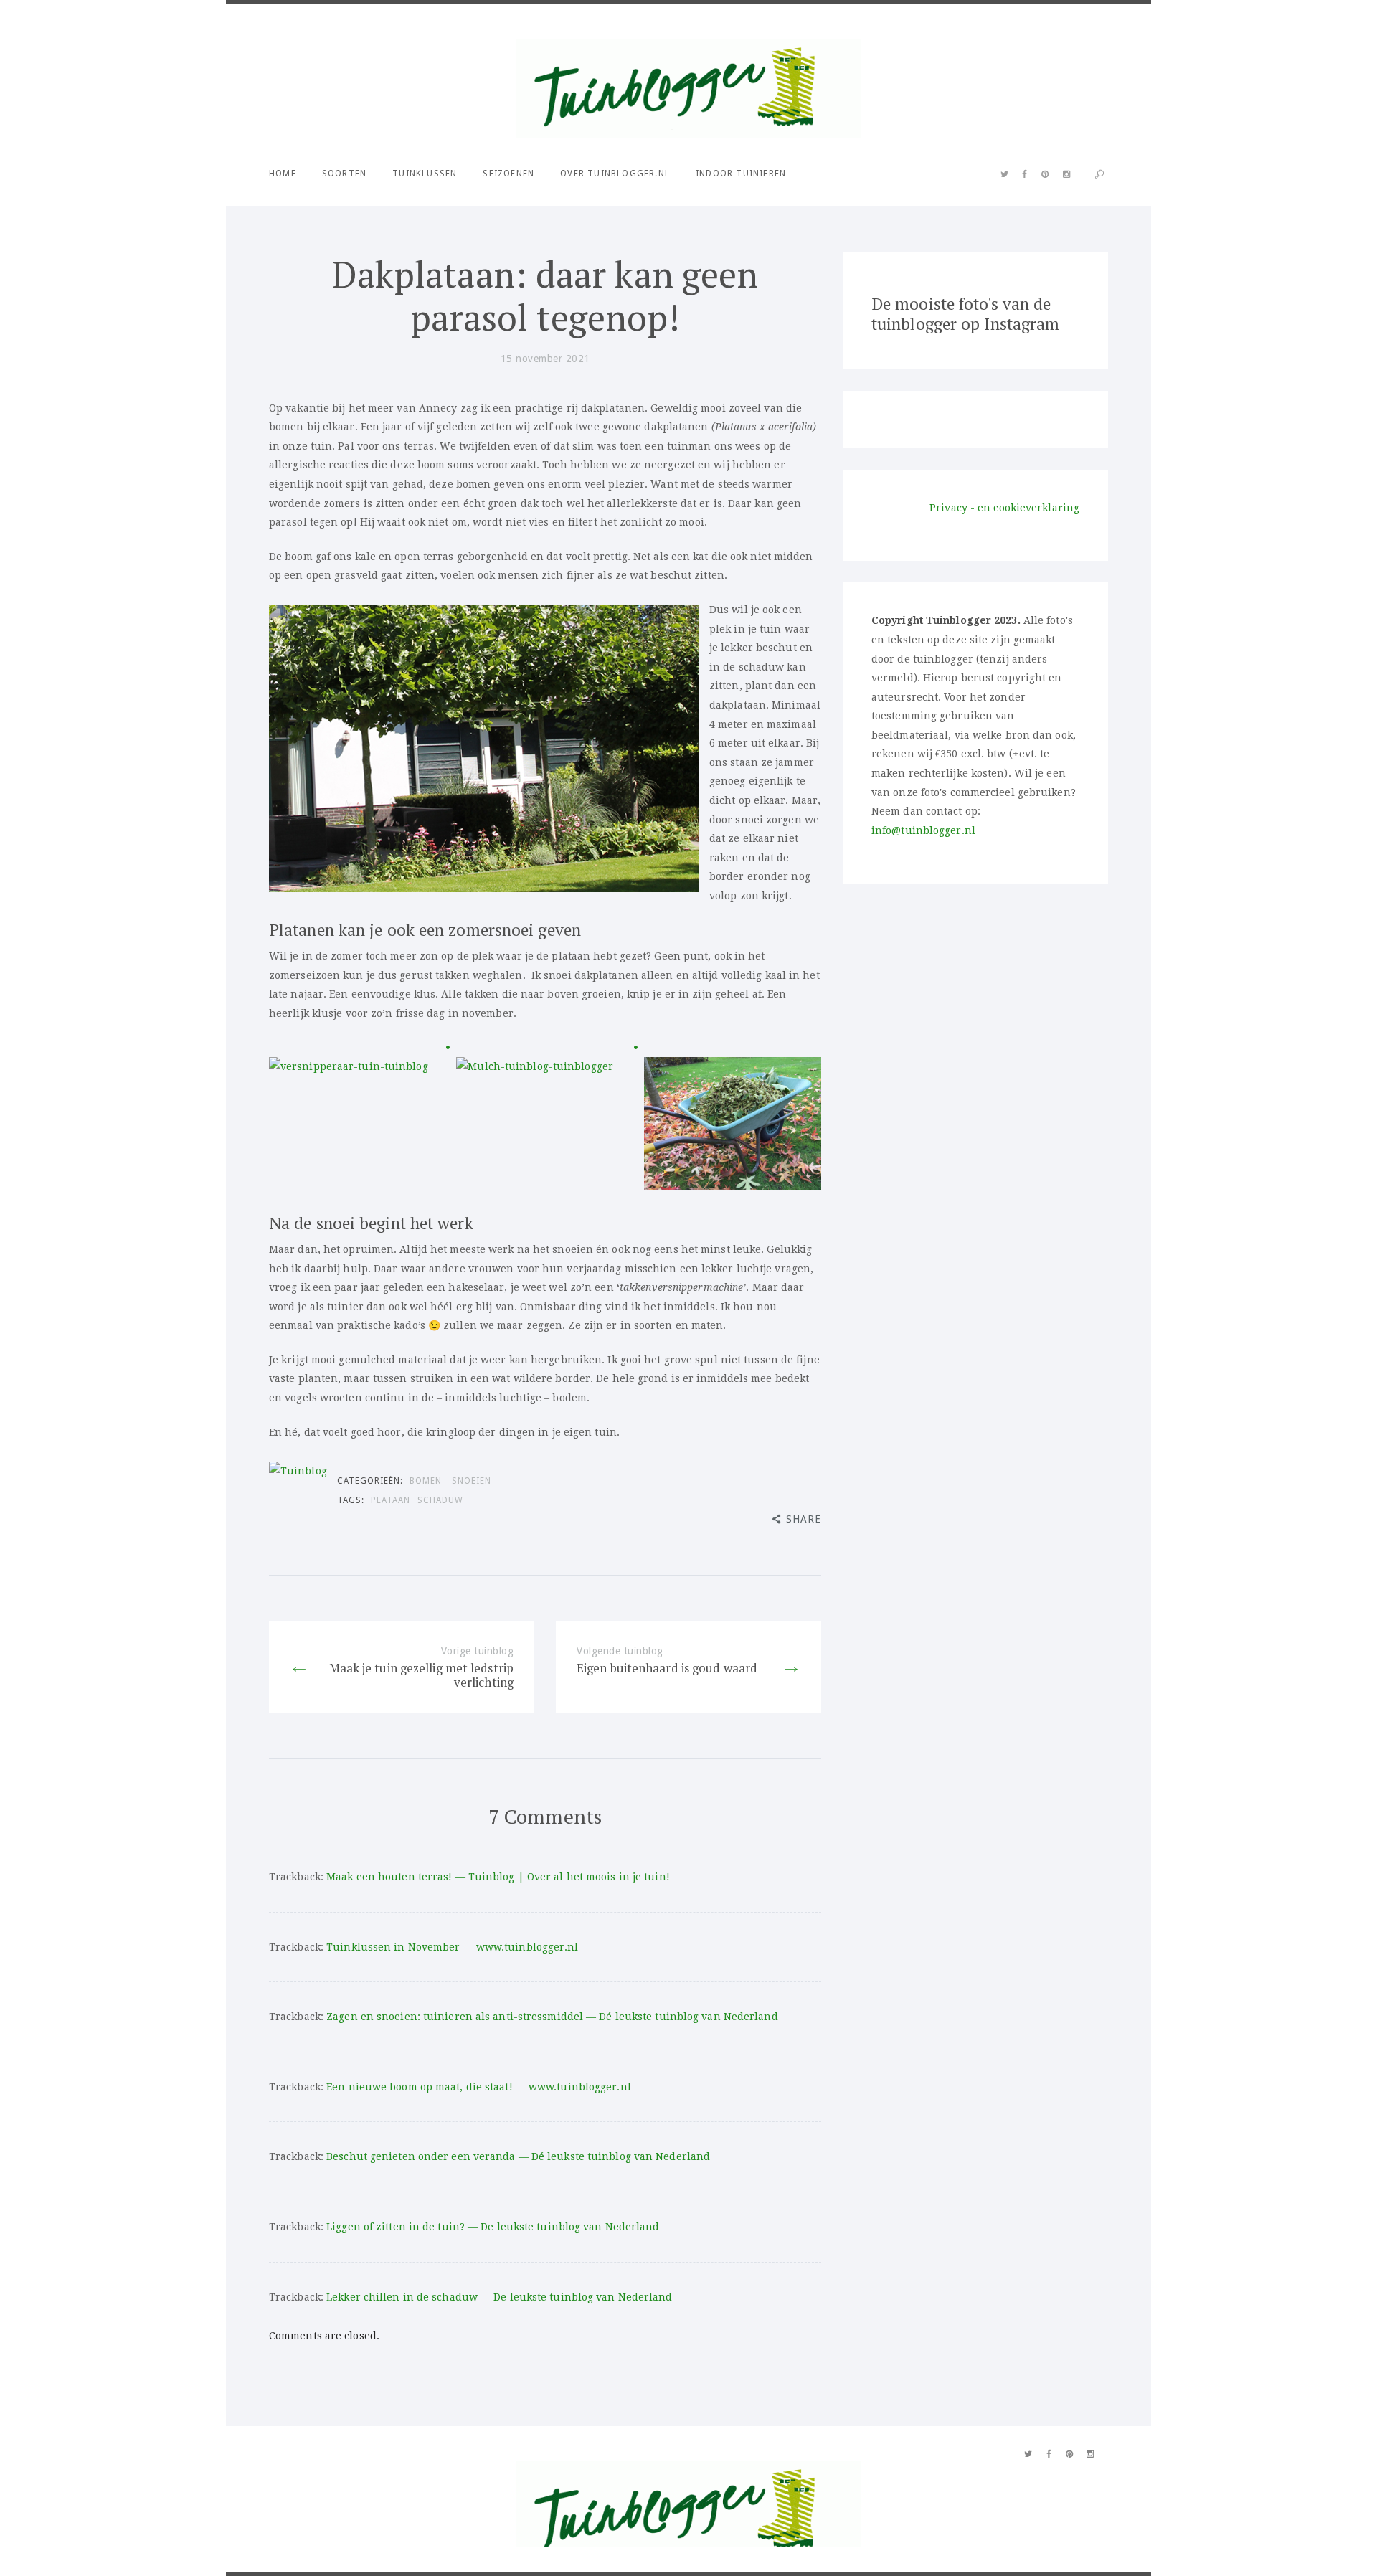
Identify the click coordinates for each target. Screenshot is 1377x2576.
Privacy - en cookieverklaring (1004, 508)
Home (283, 174)
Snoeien (472, 1481)
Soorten (344, 174)
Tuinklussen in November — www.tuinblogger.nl (452, 1947)
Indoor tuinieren (741, 174)
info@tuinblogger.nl (923, 830)
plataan (391, 1500)
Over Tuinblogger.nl (615, 174)
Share (804, 1519)
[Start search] (1099, 175)
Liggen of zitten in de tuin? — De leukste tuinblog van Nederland (493, 2227)
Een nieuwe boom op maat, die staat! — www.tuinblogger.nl (479, 2087)
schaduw (440, 1500)
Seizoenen (508, 174)
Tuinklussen (425, 174)
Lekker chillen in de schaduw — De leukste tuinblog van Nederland (499, 2297)
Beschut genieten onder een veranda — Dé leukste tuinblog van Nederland (518, 2156)
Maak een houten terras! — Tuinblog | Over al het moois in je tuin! (498, 1877)
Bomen (426, 1481)
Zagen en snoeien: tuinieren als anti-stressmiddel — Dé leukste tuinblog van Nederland (552, 2017)
